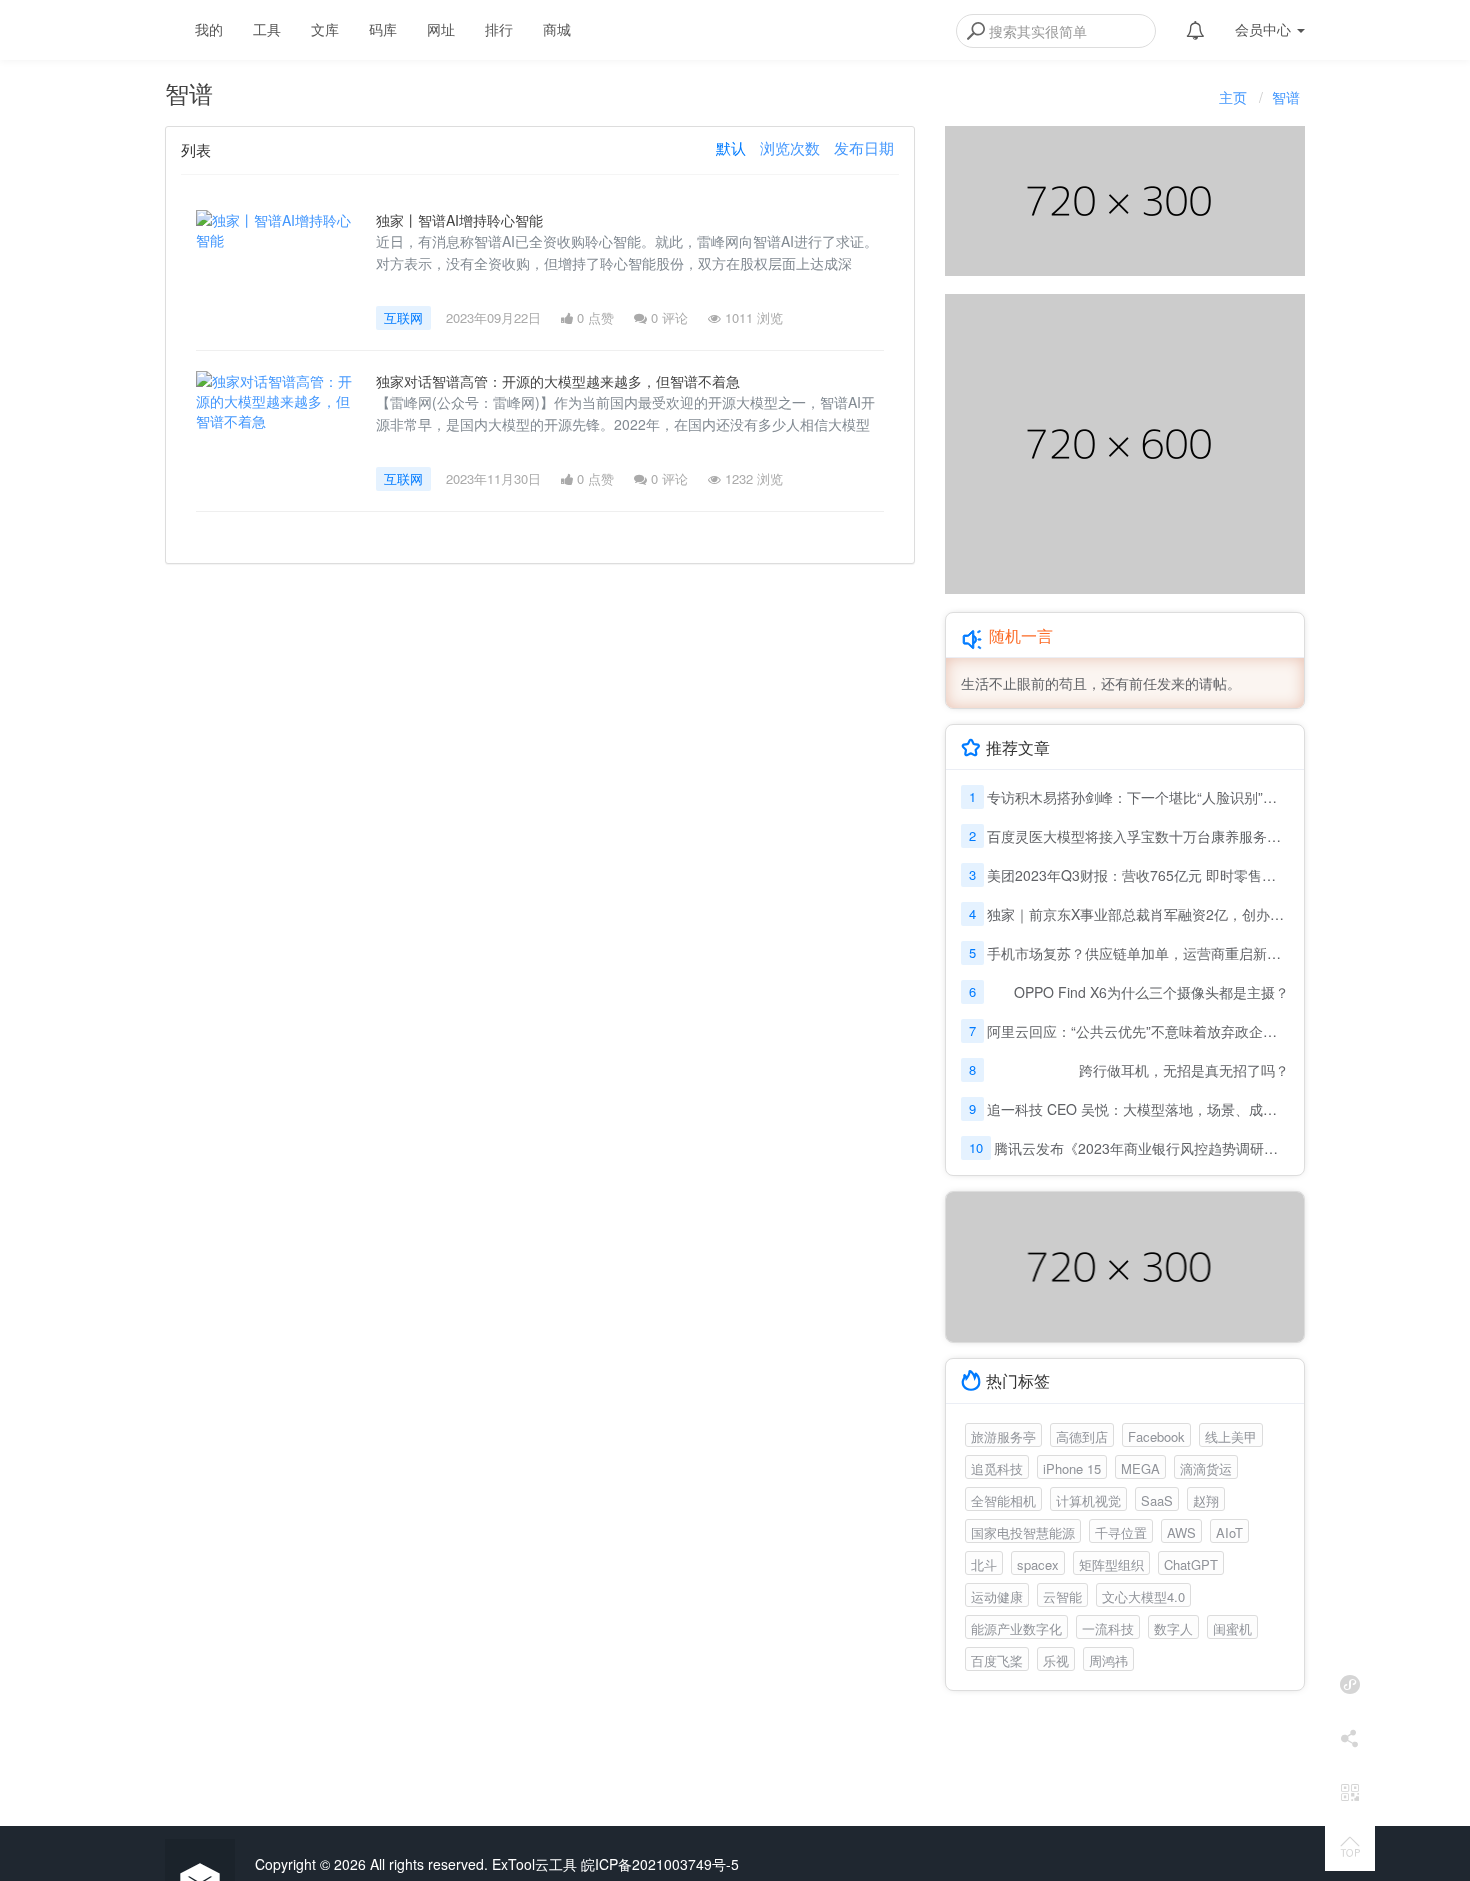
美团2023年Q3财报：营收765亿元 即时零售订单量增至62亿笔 (1138, 875)
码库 (383, 29)
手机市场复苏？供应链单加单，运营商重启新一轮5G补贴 (1138, 953)
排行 (499, 29)
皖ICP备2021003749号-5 (660, 1864)
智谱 (1286, 97)
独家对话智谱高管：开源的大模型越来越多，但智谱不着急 (558, 381)
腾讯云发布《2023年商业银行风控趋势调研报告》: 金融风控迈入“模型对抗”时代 (1141, 1148)
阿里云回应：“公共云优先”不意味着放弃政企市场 (1138, 1031)
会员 (1263, 29)
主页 (1233, 97)
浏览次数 (790, 147)
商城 (557, 29)
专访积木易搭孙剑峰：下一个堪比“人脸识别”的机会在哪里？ (1138, 797)
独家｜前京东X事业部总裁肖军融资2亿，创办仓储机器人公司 (1138, 914)
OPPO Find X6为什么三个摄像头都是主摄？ (1151, 992)
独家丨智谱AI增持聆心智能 (459, 220)
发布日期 (864, 147)
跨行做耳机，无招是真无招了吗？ (1184, 1070)
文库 (325, 29)
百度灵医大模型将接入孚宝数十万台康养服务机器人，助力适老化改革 (1138, 836)
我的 (209, 29)
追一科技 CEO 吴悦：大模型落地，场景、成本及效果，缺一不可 (1138, 1109)
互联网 (403, 317)
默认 (731, 147)
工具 (267, 29)
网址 (441, 29)
